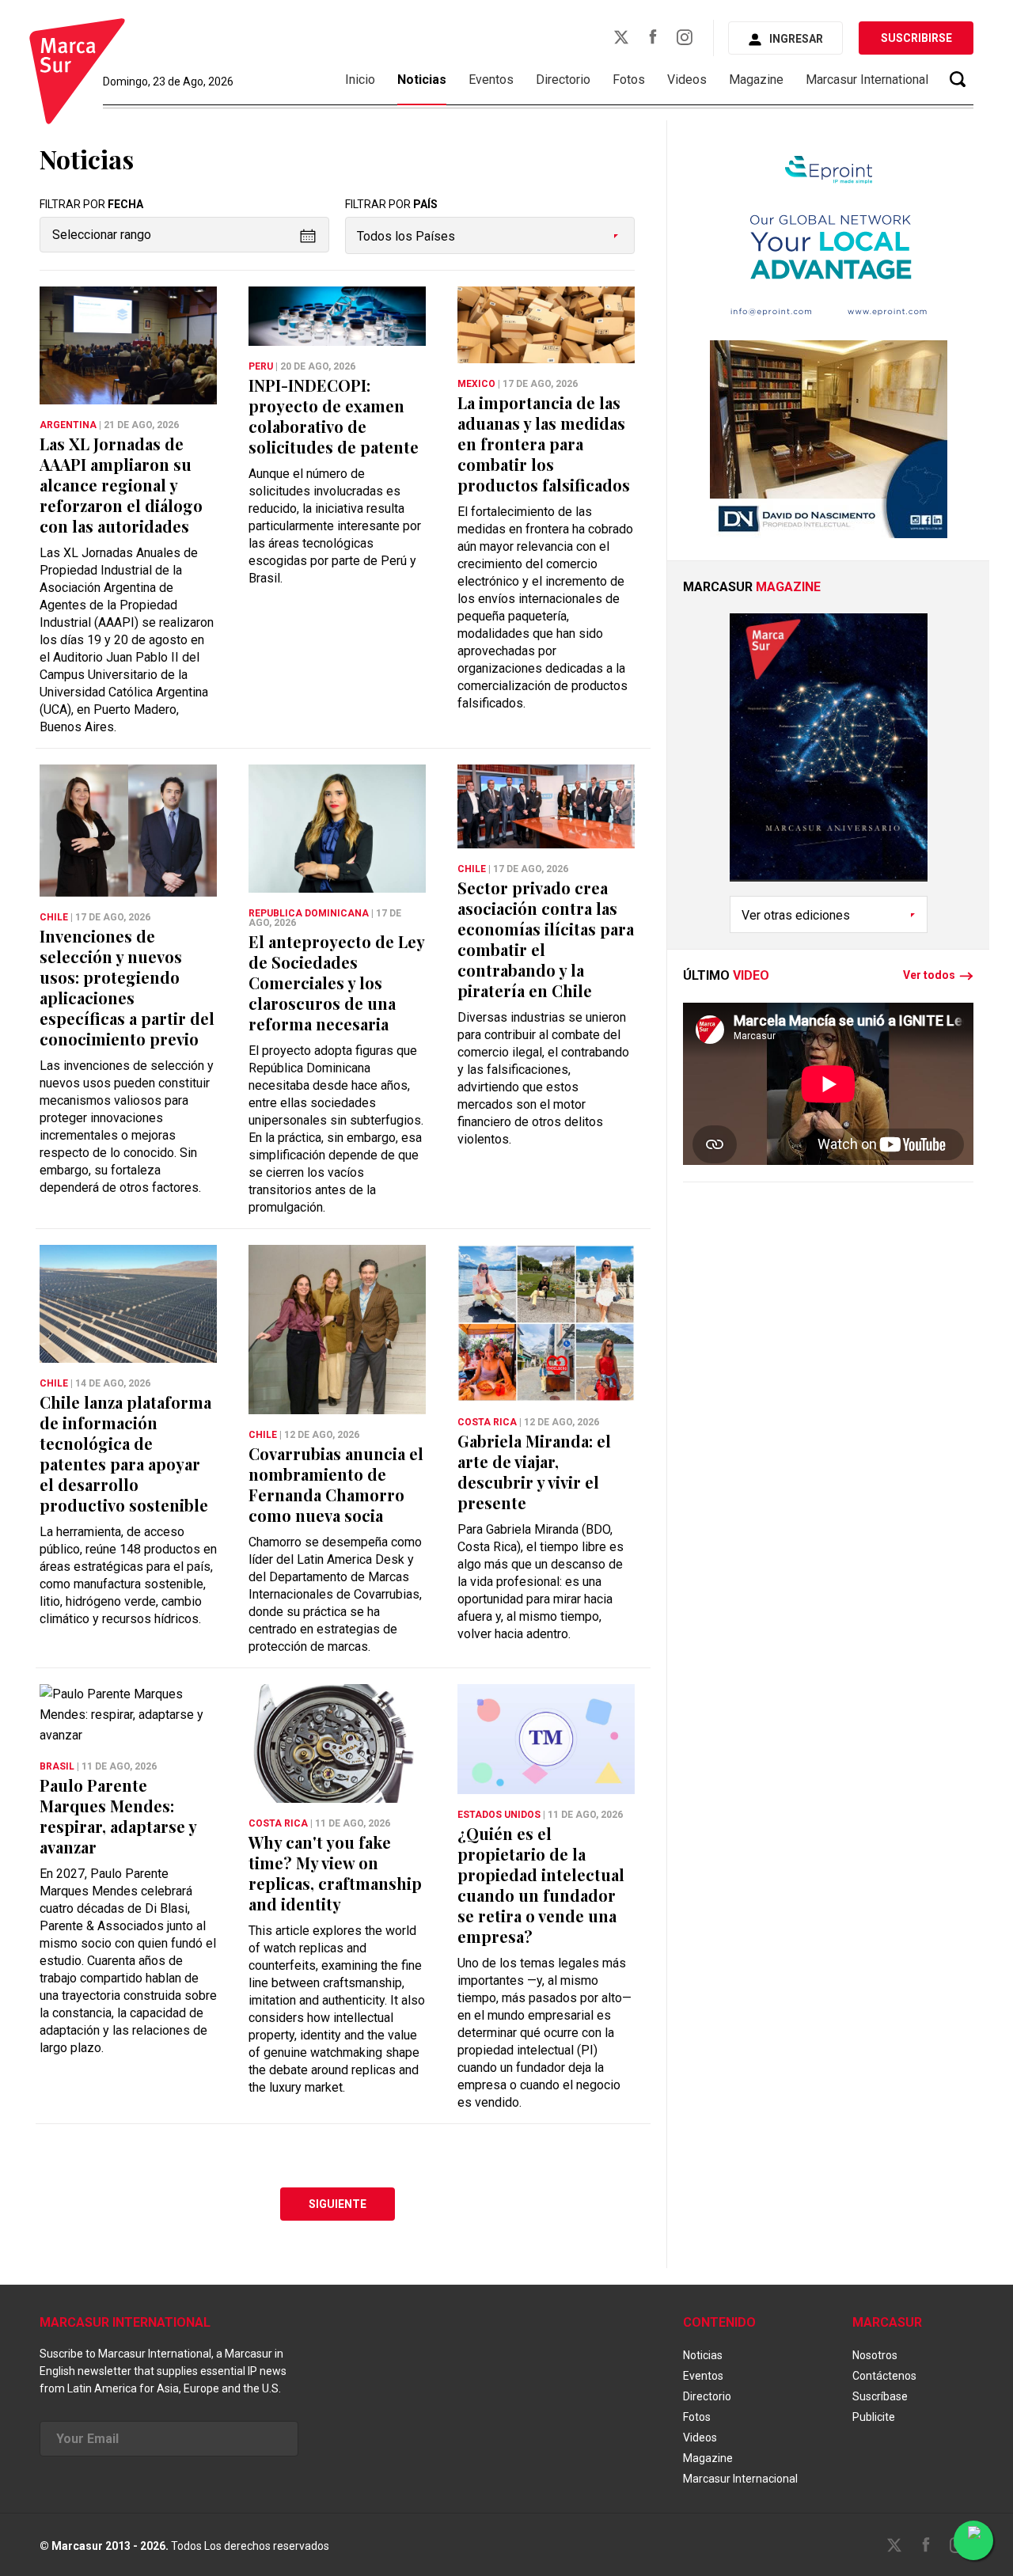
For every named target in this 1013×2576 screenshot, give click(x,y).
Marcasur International (867, 80)
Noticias (422, 80)
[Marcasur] (77, 74)
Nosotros (875, 2355)
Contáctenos (884, 2376)
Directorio (563, 80)
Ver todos (929, 976)
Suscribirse (916, 38)
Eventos (491, 80)
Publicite (874, 2417)
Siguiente (338, 2204)
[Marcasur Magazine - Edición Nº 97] (829, 755)
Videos (687, 80)
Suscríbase (880, 2396)
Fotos (629, 80)
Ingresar (796, 39)
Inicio (360, 80)
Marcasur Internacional (740, 2479)
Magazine (756, 80)
